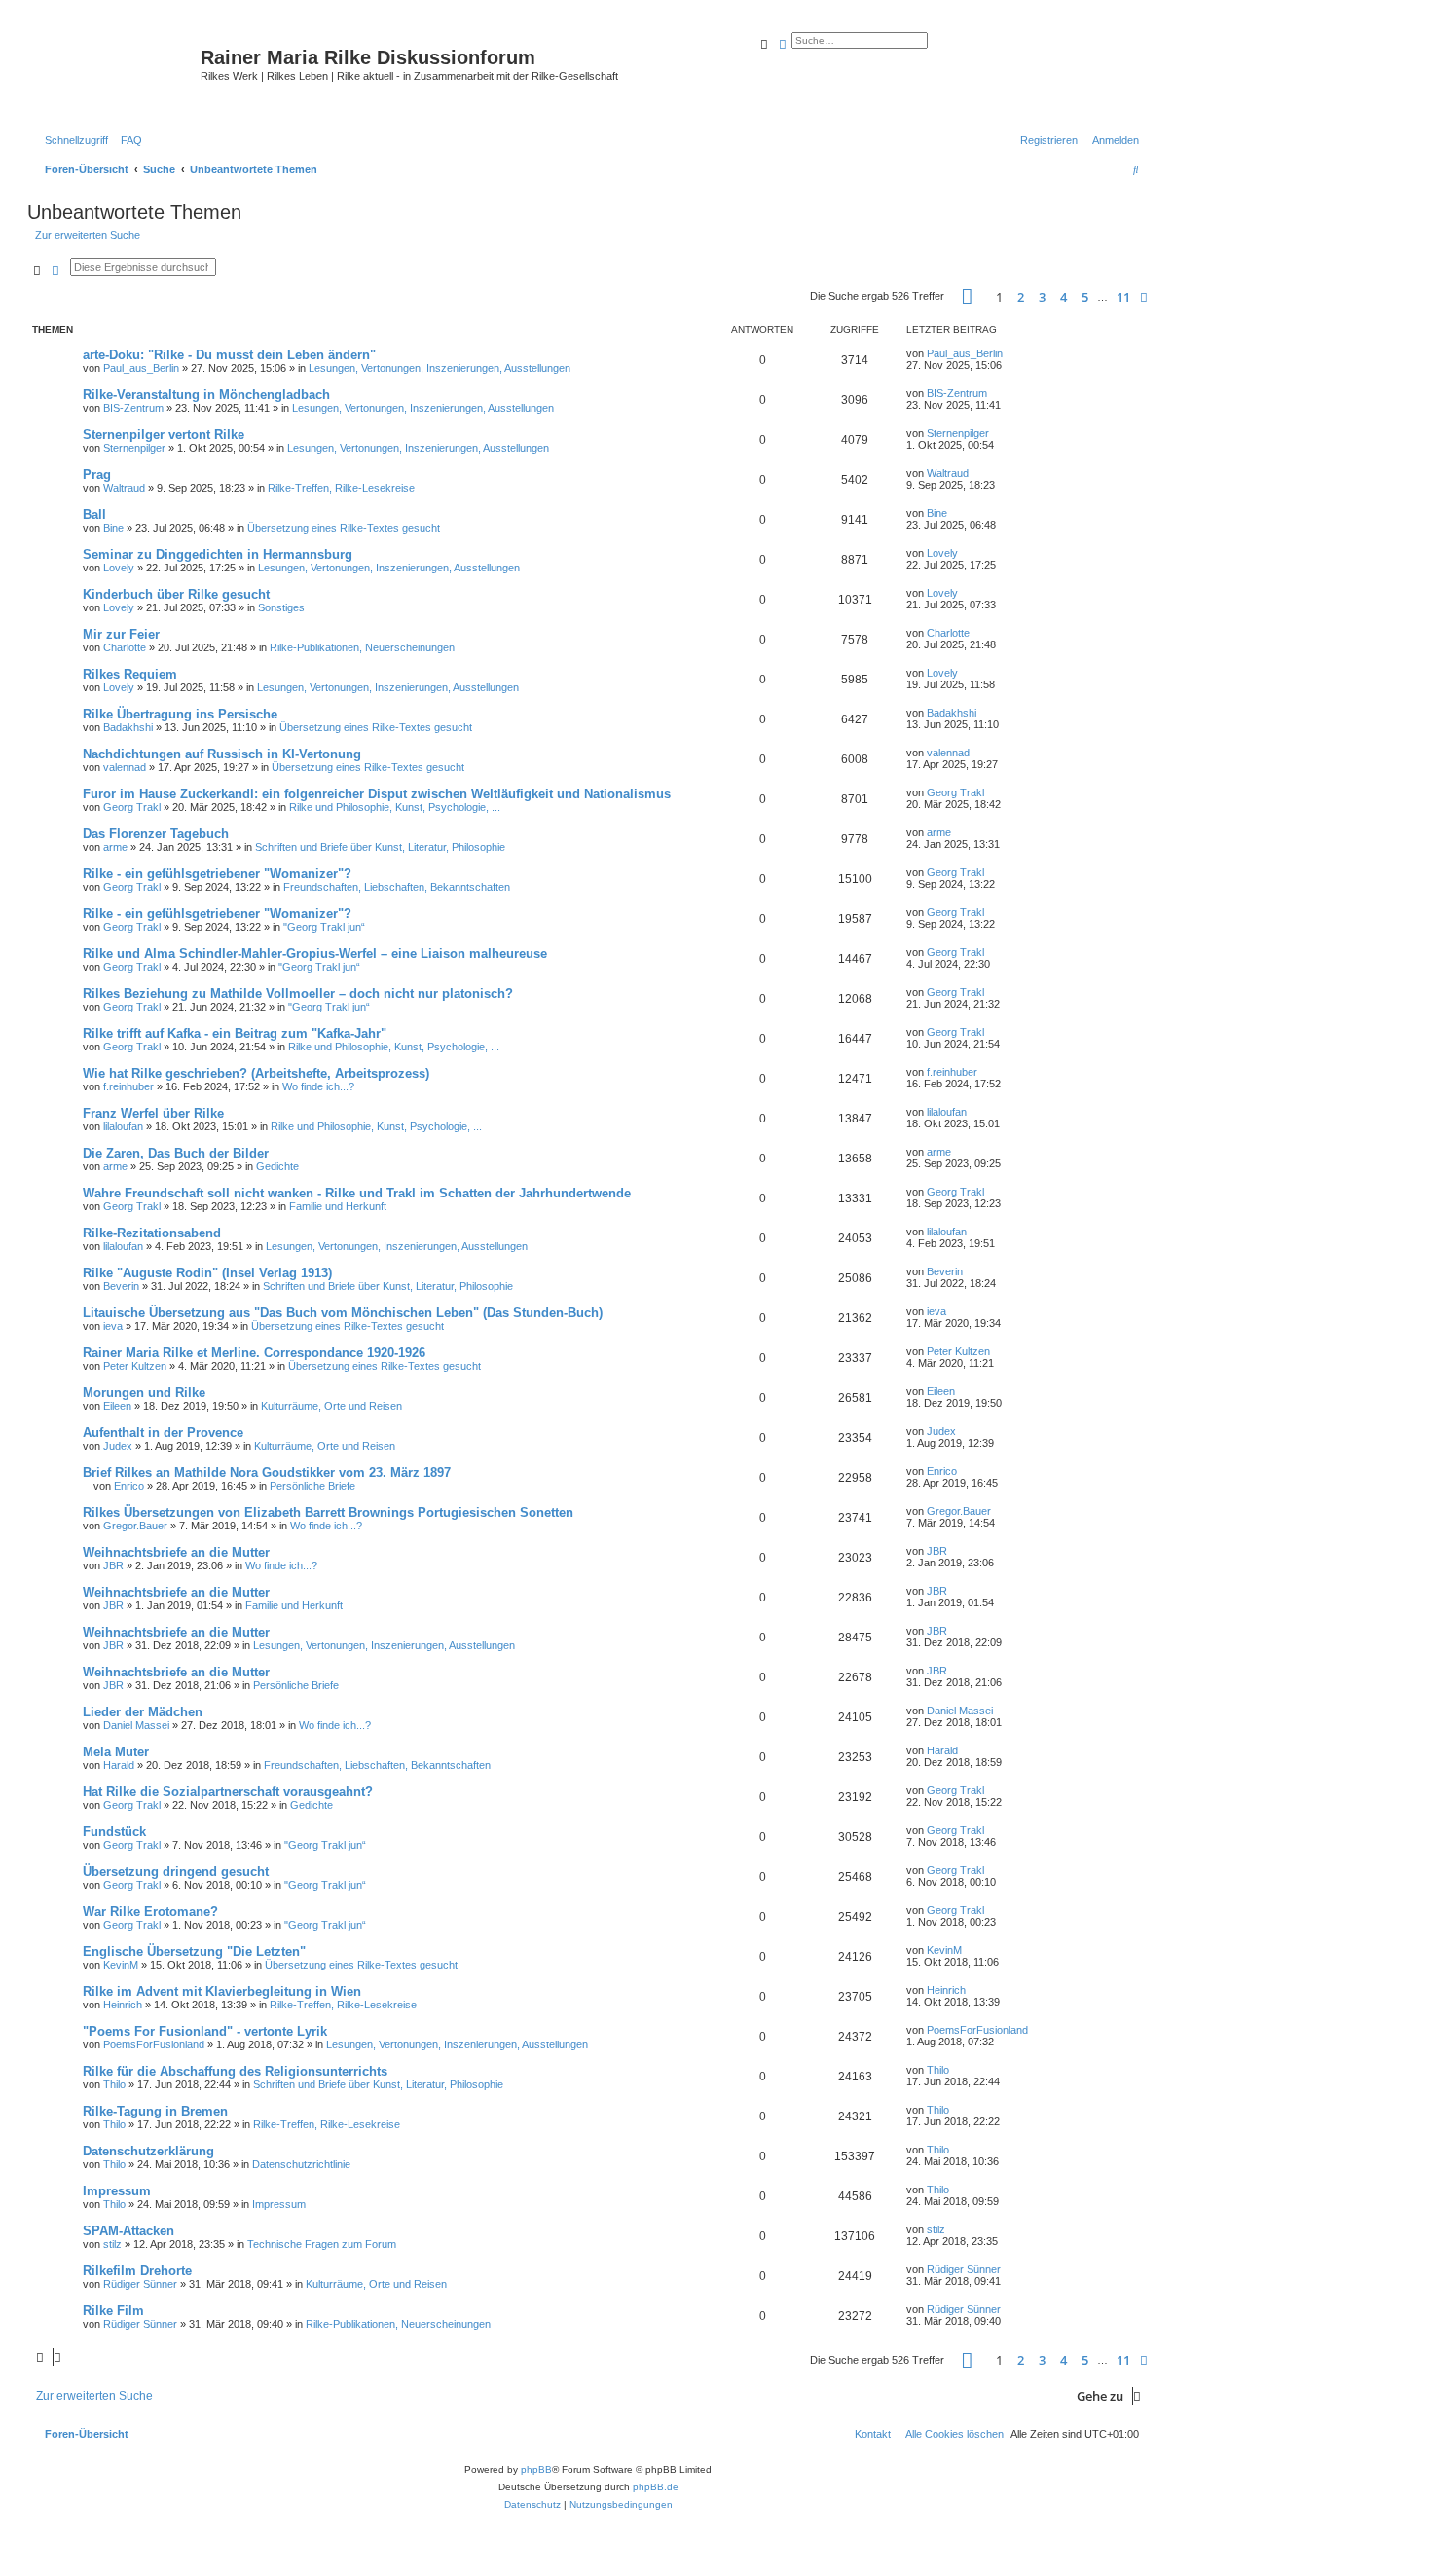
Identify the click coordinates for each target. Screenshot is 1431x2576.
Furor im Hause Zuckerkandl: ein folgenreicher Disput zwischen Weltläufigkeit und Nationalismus (377, 794)
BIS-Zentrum (133, 408)
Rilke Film (113, 2311)
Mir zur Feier (121, 634)
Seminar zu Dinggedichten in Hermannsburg (218, 554)
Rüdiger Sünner (140, 2284)
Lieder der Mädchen (143, 1712)
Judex (118, 1446)
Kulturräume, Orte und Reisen (331, 1406)
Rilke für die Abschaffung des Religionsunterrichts (235, 2071)
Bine (113, 528)
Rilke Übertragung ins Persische (180, 714)
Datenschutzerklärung (148, 2151)
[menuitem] (128, 140)
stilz (112, 2244)
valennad (125, 767)
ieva (113, 1326)
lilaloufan (123, 1126)
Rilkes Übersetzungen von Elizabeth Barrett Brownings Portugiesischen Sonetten (328, 1512)
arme (115, 847)
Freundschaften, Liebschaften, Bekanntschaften (397, 887)
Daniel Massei (136, 1725)
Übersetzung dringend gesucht (176, 1872)
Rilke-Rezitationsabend (152, 1233)
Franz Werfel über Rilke (153, 1113)
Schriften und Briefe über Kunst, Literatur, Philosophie (380, 847)
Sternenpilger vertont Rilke (164, 435)
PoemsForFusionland (154, 2044)
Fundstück (114, 1832)
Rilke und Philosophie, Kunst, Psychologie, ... (395, 807)
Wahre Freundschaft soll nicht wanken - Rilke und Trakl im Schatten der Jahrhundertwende (357, 1193)
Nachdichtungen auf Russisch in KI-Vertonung (222, 754)
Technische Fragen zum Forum (322, 2244)
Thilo (114, 2084)
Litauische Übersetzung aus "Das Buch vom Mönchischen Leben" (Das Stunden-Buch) (343, 1313)
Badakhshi (128, 727)
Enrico (129, 1486)
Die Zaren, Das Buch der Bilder (176, 1153)
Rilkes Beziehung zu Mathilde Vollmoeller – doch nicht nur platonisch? (298, 994)
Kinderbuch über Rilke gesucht (176, 594)
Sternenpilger (134, 448)
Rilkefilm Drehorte (137, 2271)
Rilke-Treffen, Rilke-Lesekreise (341, 488)
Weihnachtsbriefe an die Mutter (176, 1552)
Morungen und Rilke (144, 1393)
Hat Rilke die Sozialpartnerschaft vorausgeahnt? (228, 1792)
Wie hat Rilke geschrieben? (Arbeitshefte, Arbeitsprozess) (256, 1073)
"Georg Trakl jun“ (324, 927)
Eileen (117, 1406)
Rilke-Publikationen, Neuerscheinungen (362, 647)
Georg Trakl (132, 807)
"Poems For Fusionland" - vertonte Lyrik (205, 2031)
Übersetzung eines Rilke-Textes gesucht (344, 528)
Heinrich (123, 2005)
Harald (119, 1765)
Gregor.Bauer (135, 1526)
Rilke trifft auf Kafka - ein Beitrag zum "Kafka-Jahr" (235, 1033)
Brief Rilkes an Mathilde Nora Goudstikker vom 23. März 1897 (267, 1472)
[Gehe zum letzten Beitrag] (1009, 353)
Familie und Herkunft (338, 1206)
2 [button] (1021, 297)
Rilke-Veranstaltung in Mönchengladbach (206, 395)
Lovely (119, 568)
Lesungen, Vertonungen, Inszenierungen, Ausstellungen (440, 368)
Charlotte (125, 647)
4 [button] (1064, 297)
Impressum (117, 2191)
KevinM (121, 1965)
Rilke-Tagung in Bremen (155, 2111)
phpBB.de (656, 2487)
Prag (97, 475)
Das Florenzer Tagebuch (156, 834)
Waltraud (124, 488)
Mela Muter (116, 1752)
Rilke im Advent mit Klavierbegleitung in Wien (222, 1991)
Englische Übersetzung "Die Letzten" (194, 1951)
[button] (967, 296)
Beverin (121, 1286)
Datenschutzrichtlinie (301, 2164)
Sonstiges (281, 607)
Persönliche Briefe (312, 1486)
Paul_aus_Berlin (141, 368)
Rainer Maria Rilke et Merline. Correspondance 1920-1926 (254, 1353)
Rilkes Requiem (130, 674)
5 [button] (1085, 297)
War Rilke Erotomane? (150, 1912)
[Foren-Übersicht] (116, 73)
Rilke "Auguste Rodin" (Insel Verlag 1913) (207, 1273)
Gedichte (277, 1166)
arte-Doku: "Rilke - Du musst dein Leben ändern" (229, 355)
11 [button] (1123, 297)
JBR (113, 1565)
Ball (94, 515)
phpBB (536, 2469)
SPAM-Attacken (128, 2231)
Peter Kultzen (135, 1366)
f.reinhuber (128, 1086)
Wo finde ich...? (318, 1086)
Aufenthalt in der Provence (163, 1433)
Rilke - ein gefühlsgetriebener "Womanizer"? (217, 874)
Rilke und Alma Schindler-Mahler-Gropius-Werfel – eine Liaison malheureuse (315, 954)
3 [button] (1042, 297)
